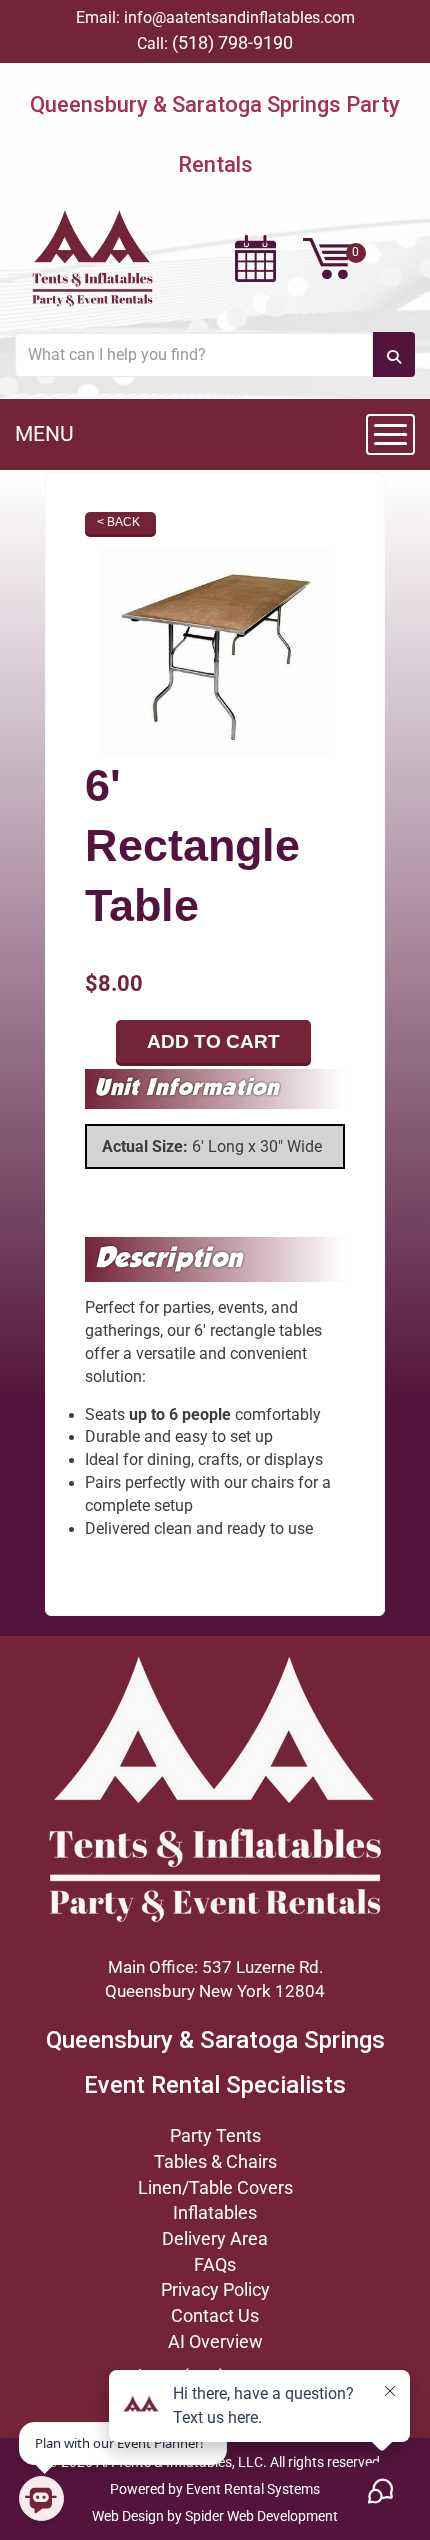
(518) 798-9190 (232, 42)
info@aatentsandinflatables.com (239, 17)
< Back (118, 522)
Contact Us (215, 2315)
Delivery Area (215, 2238)
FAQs (215, 2264)
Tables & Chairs (215, 2161)
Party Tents (215, 2135)
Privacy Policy (215, 2289)
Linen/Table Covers (215, 2187)
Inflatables (215, 2212)
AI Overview (215, 2341)
